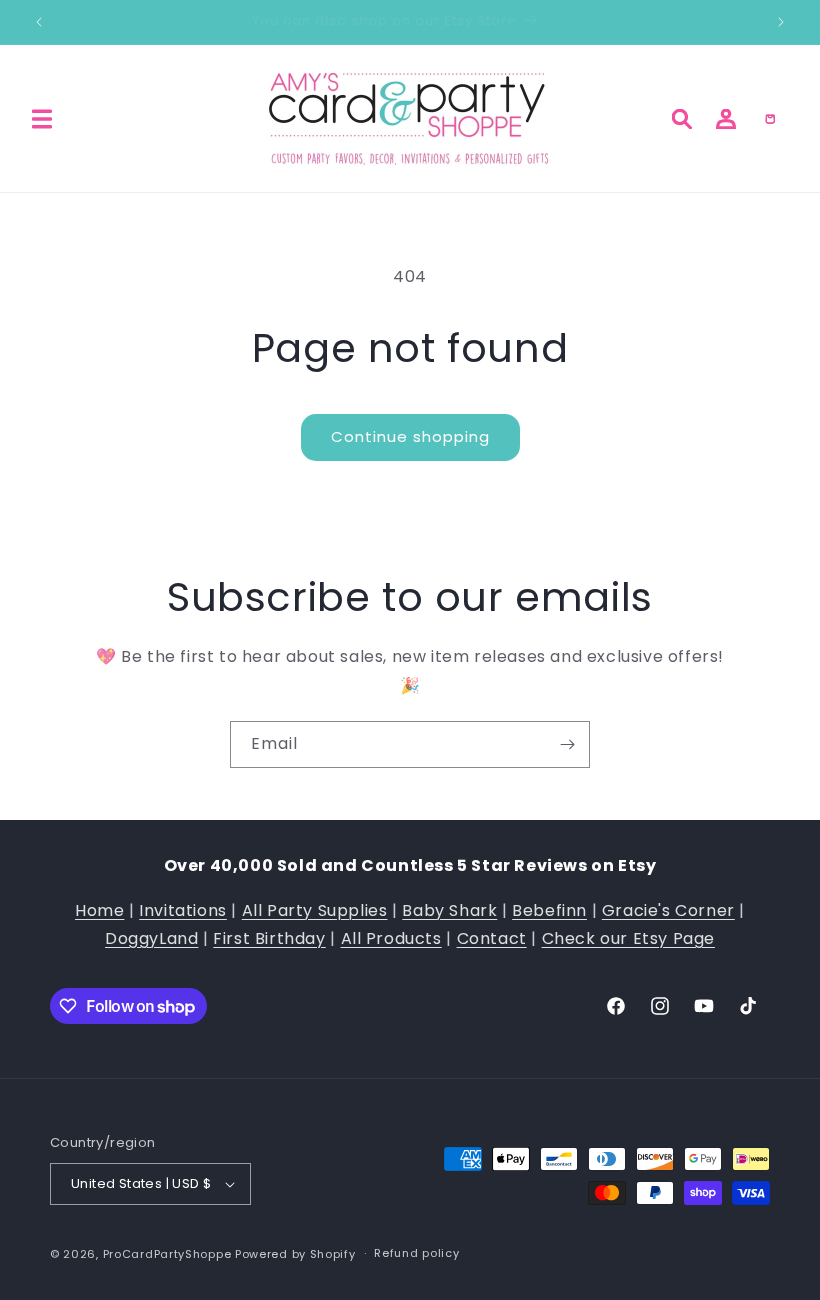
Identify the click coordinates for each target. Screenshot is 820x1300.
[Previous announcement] (39, 22)
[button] (42, 119)
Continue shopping (410, 436)
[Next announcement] (781, 22)
